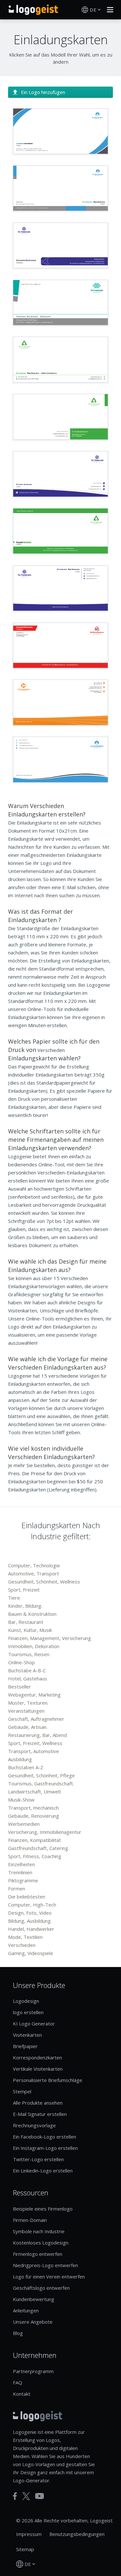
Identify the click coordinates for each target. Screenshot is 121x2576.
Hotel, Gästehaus (28, 1678)
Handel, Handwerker (31, 1929)
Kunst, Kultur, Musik (30, 1630)
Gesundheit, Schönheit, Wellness (44, 1582)
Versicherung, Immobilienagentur (45, 1832)
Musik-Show (21, 1800)
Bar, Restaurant (26, 1622)
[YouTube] (40, 2496)
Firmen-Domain (30, 2220)
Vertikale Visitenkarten (38, 2069)
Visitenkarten (27, 2035)
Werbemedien (24, 1824)
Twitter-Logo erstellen (38, 2159)
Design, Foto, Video (30, 1913)
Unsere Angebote (33, 2322)
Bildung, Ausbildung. (30, 1921)
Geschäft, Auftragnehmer (36, 1719)
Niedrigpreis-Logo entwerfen (45, 2265)
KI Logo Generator (34, 2024)
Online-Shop (21, 1662)
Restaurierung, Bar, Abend (37, 1735)
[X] (26, 2496)
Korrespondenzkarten (37, 2057)
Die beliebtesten (27, 1897)
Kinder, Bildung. (25, 1606)
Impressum (29, 2534)
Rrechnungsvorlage (34, 2125)
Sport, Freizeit (24, 1590)
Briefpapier (25, 2046)
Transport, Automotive (34, 1751)
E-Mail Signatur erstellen (40, 2114)
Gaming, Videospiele (31, 1953)
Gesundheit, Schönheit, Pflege (41, 1775)
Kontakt (22, 2394)
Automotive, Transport (34, 1573)
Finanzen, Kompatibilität (35, 1840)
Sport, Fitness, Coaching (35, 1856)
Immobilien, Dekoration (34, 1646)
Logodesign (26, 2001)
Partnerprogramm (33, 2371)
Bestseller (20, 1687)
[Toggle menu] (108, 10)
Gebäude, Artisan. (28, 1727)
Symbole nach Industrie (39, 2231)
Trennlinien (20, 1872)
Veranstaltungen (26, 1711)
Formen (17, 1888)
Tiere (14, 1598)
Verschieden (22, 1945)
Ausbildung (20, 1759)
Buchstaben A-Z (26, 1767)
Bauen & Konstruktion (32, 1614)
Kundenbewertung (34, 2299)
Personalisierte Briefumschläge (48, 2080)
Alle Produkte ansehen (38, 2103)
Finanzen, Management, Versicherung (50, 1638)
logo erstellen (28, 2012)
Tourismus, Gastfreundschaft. (41, 1783)
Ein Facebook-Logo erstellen (45, 2137)
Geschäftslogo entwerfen (41, 2288)
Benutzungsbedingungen (77, 2534)
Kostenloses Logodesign (41, 2243)
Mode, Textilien (25, 1937)
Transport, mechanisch (33, 1808)
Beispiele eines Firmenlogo (43, 2209)
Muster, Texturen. (28, 1703)
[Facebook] (15, 2496)
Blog (18, 2333)
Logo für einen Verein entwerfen (49, 2276)
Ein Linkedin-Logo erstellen (43, 2171)
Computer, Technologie (34, 1565)
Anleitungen (26, 2310)
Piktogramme (23, 1880)
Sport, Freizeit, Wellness (35, 1743)
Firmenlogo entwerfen (38, 2254)
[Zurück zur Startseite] (33, 10)
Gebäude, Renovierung (34, 1816)
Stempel (22, 2091)
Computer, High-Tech (32, 1905)
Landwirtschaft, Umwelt (35, 1792)
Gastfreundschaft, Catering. (39, 1848)
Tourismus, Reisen (29, 1654)
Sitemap (25, 2549)
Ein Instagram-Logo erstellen (45, 2148)
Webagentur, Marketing (34, 1695)
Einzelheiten (21, 1864)
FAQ (18, 2382)
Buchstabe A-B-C (27, 1670)
